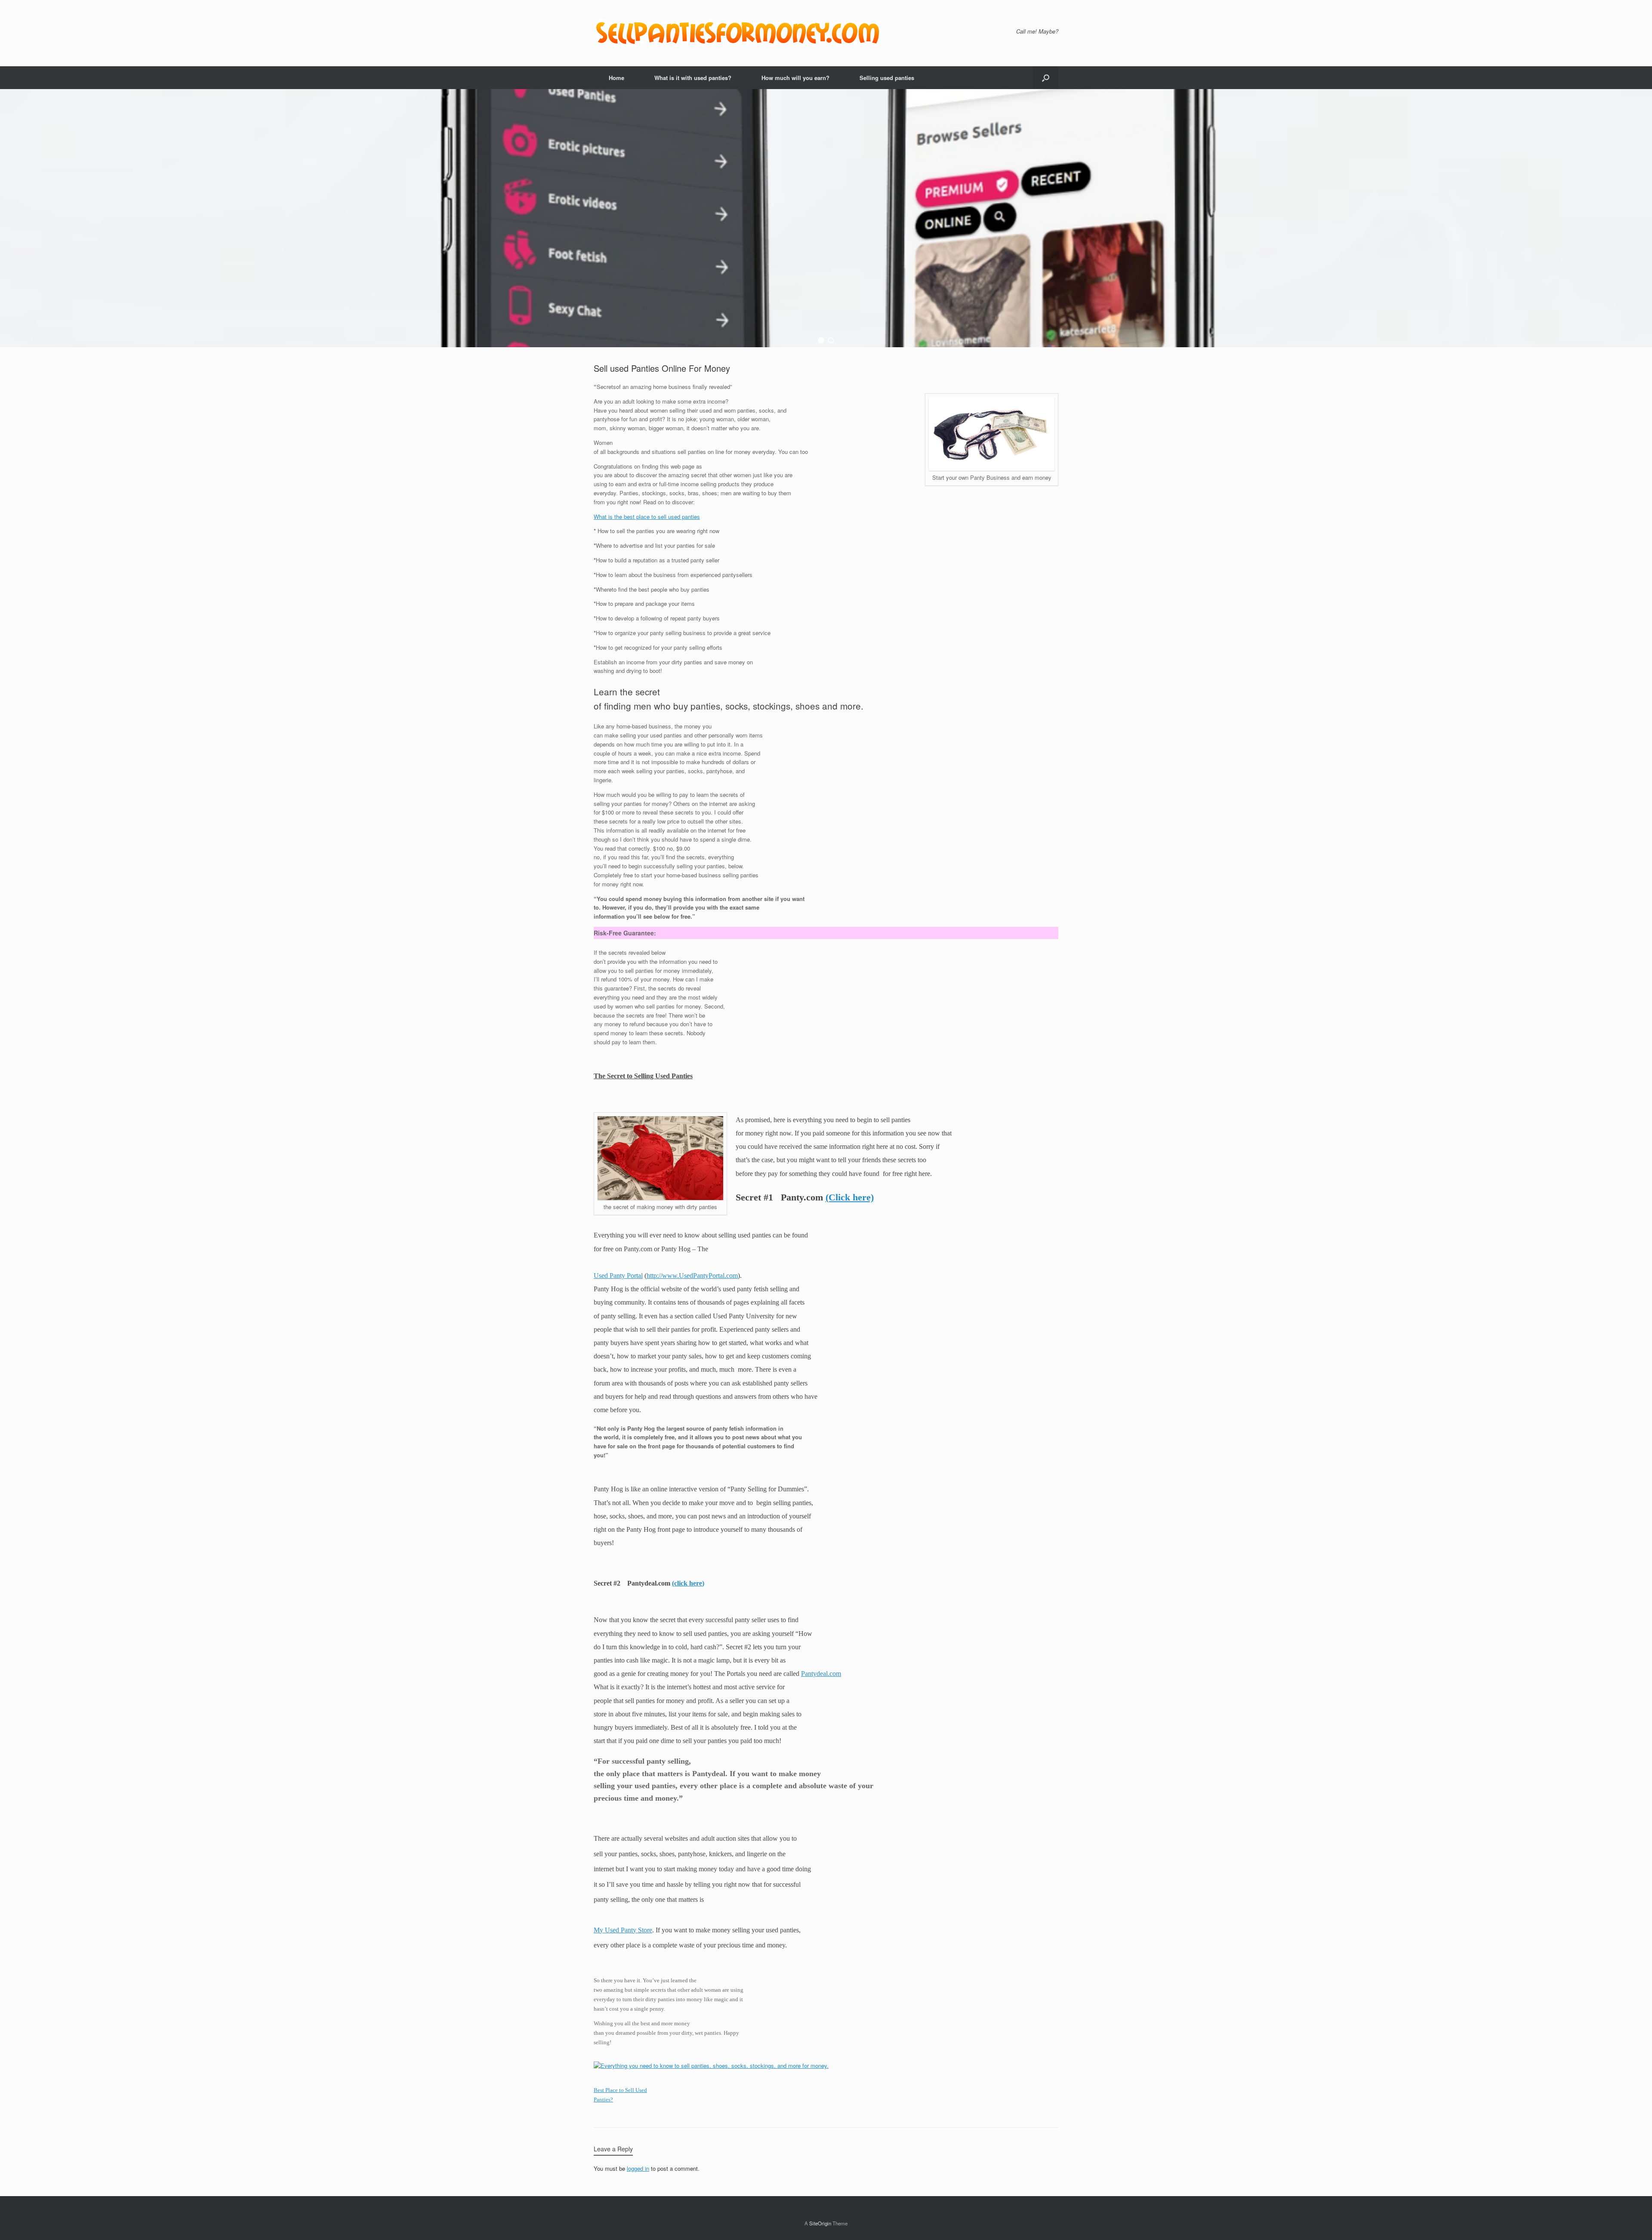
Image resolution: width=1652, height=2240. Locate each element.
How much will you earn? (795, 78)
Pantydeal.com (821, 1674)
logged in (638, 2168)
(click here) (688, 1583)
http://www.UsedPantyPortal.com (692, 1276)
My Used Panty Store (623, 1930)
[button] (1046, 78)
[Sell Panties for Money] (739, 33)
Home (616, 78)
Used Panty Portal (618, 1276)
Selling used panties (887, 78)
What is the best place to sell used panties (647, 517)
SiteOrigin (820, 2223)
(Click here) (850, 1197)
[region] (826, 218)
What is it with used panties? (693, 78)
